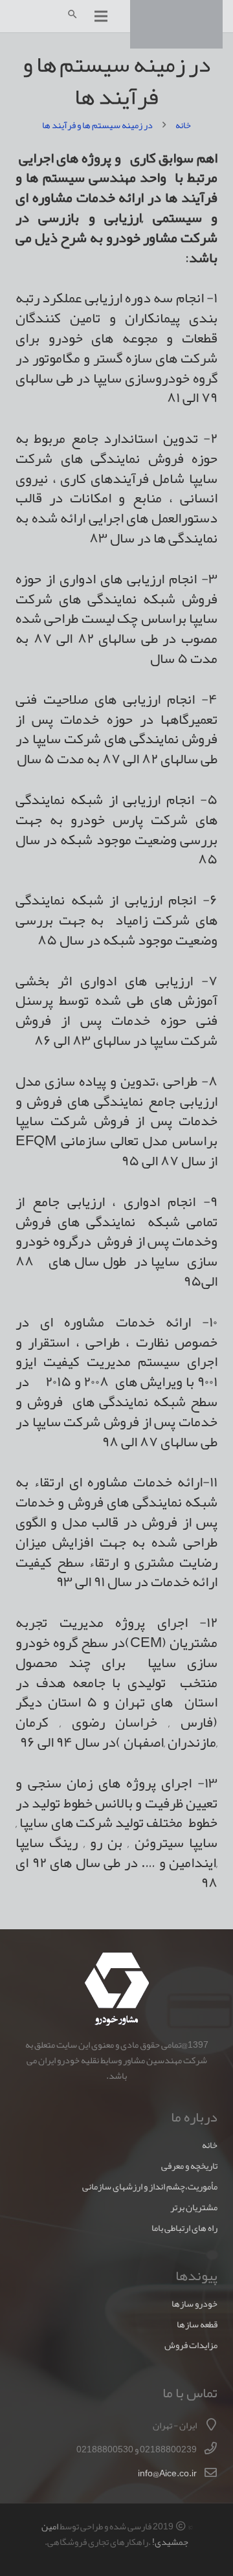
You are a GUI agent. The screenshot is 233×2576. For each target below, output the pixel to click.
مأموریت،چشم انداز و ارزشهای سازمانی (150, 2187)
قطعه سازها (197, 2324)
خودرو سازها (194, 2304)
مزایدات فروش (191, 2345)
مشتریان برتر (194, 2207)
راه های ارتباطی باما (184, 2228)
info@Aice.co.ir (167, 2473)
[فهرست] (101, 16)
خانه (210, 2145)
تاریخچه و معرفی (189, 2166)
